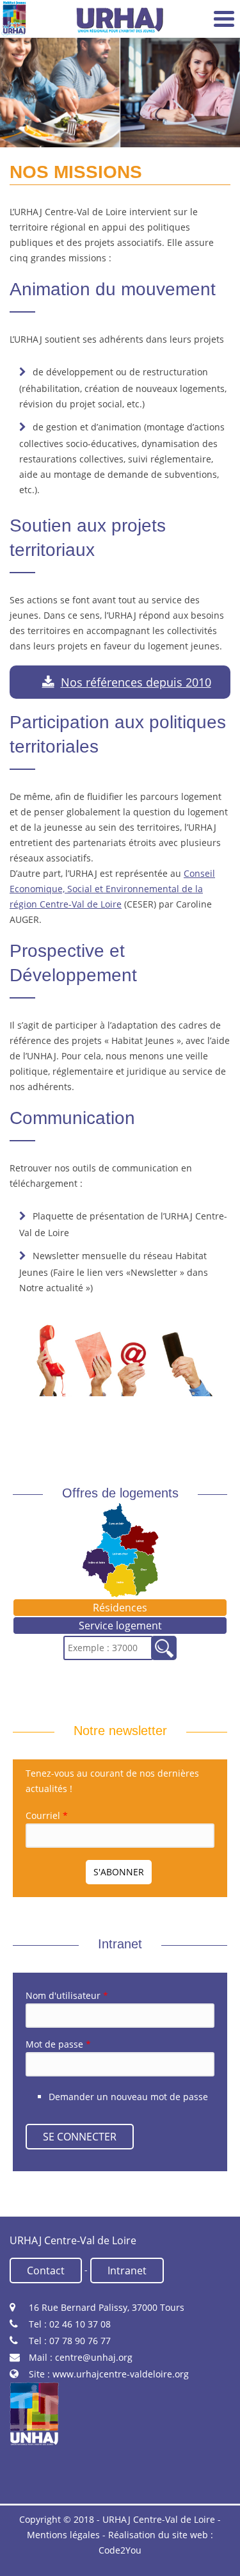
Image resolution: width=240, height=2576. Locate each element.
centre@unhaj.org (94, 2357)
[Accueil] (14, 19)
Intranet (127, 2270)
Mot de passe (58, 2044)
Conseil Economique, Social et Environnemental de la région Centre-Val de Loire (112, 889)
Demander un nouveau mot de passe (128, 2097)
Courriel (47, 1815)
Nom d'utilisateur (67, 1995)
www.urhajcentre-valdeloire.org (121, 2374)
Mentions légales (63, 2535)
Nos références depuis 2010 (136, 682)
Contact (46, 2270)
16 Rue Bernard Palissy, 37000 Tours (107, 2307)
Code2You (120, 2550)
